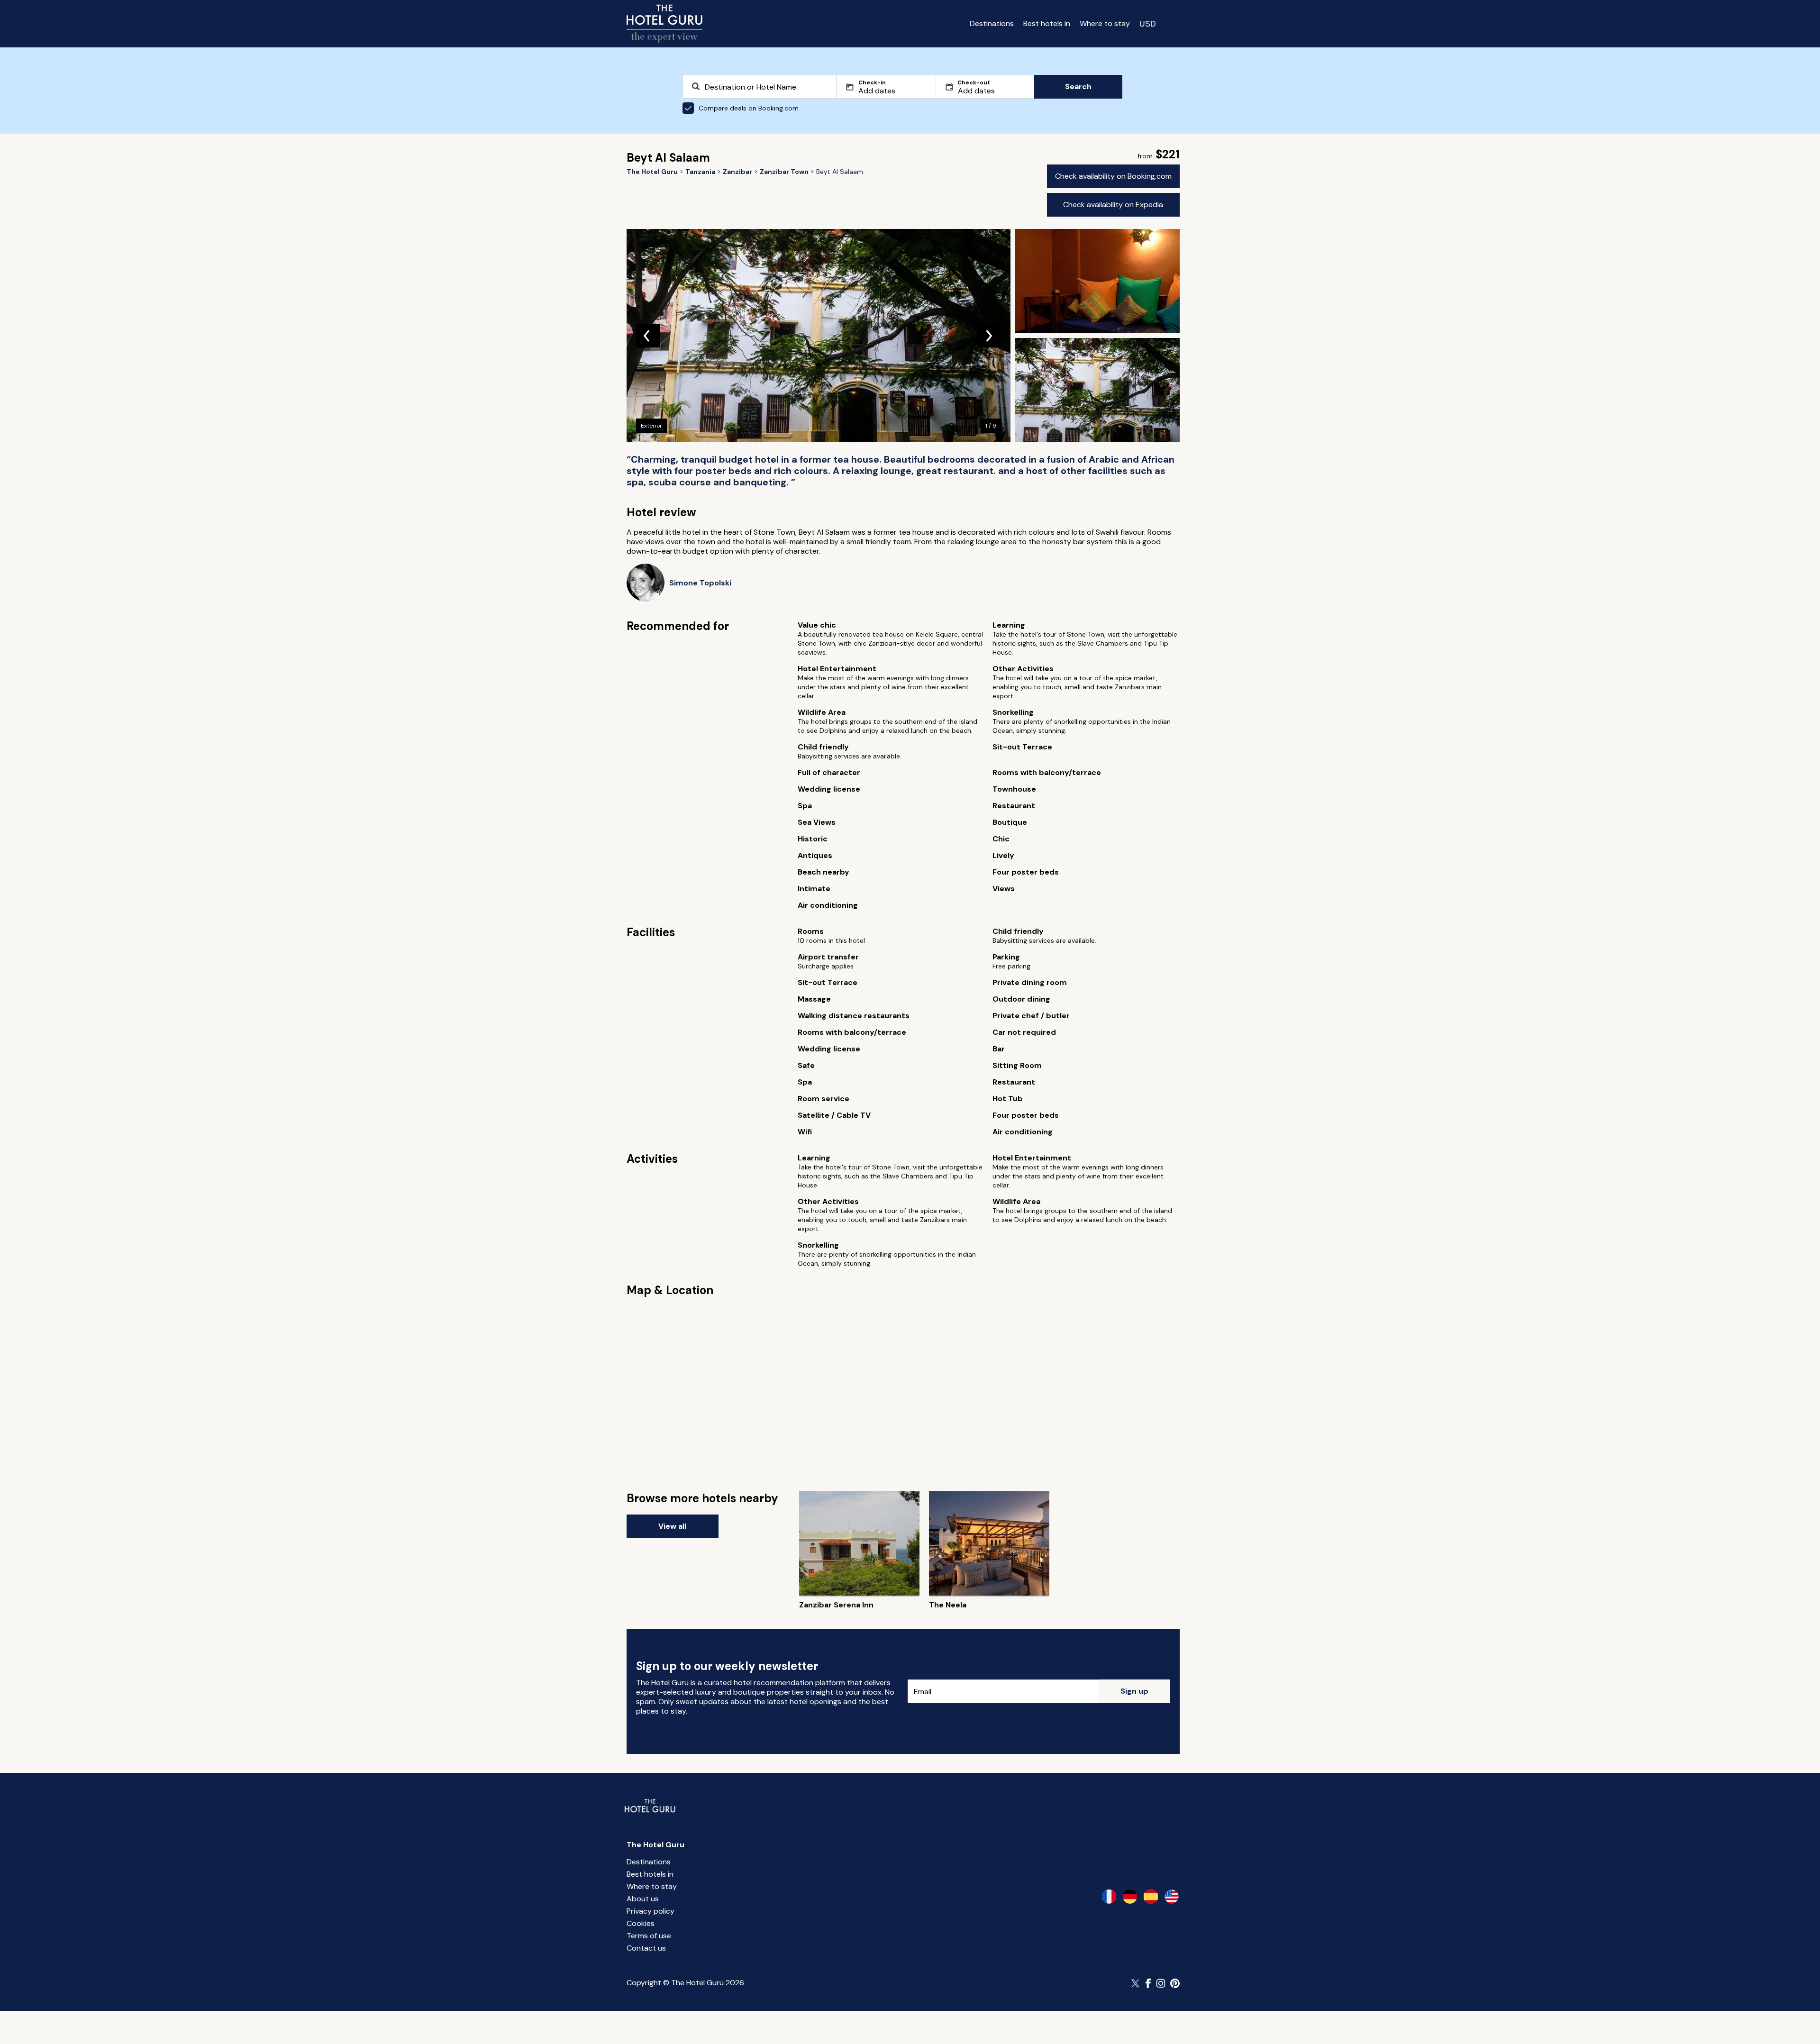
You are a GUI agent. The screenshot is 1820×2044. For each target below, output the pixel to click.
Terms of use (649, 1936)
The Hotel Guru (655, 1845)
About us (643, 1899)
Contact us (646, 1948)
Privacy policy (651, 1911)
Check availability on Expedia (1113, 205)
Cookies (641, 1923)
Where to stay (1105, 23)
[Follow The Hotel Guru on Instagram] (1161, 1983)
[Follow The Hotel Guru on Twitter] (1136, 1983)
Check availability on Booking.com (1113, 176)
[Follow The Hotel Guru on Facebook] (1148, 1983)
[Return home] (664, 24)
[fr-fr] (1109, 1897)
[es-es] (1151, 1897)
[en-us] (1172, 1897)
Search (1078, 87)
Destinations (992, 23)
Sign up (1134, 1691)
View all (672, 1526)
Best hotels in (1047, 23)
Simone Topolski (700, 583)
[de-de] (1130, 1897)
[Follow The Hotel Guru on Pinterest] (1175, 1983)
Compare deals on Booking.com (749, 108)
